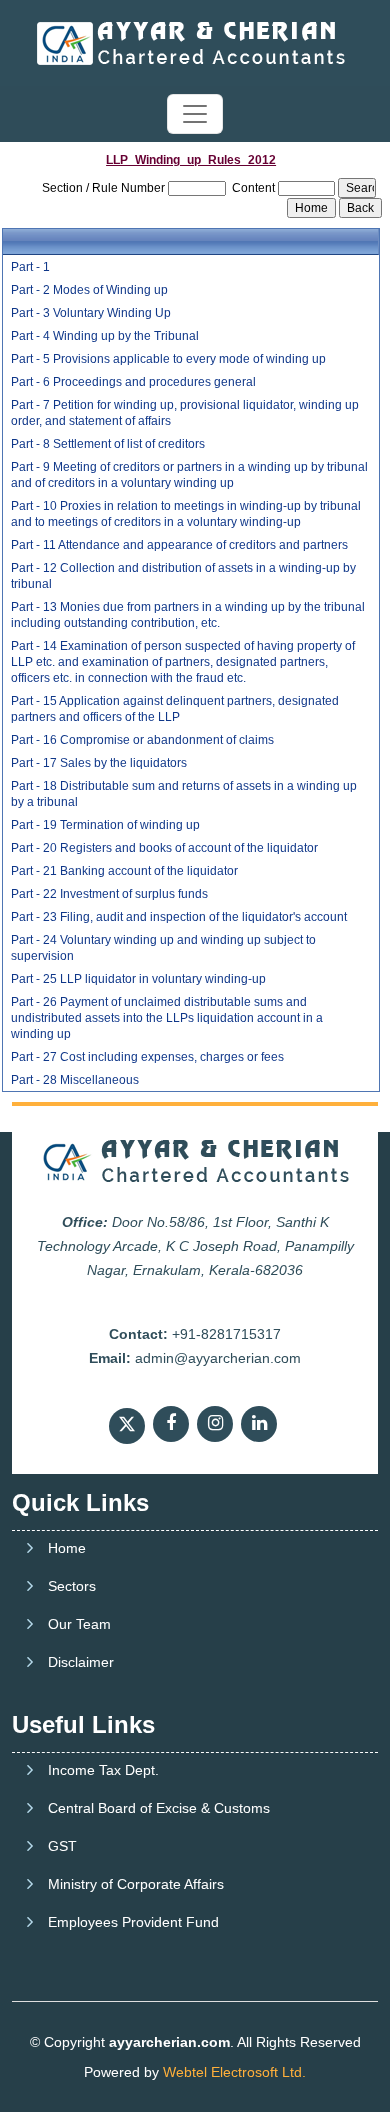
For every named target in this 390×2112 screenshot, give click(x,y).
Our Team (79, 1624)
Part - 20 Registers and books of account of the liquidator (164, 848)
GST (62, 1846)
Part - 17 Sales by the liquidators (99, 763)
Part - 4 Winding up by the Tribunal (105, 336)
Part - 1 (30, 267)
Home (67, 1548)
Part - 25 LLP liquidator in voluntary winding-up (138, 979)
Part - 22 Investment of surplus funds (109, 894)
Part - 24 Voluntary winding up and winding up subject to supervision (163, 948)
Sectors (72, 1586)
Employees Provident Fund (133, 1922)
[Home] (195, 42)
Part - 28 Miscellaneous (75, 1080)
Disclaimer (81, 1662)
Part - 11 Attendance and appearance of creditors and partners (179, 545)
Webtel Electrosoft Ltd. (234, 2072)
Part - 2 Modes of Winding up (89, 290)
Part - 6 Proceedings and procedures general (133, 382)
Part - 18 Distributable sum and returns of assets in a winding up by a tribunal (184, 794)
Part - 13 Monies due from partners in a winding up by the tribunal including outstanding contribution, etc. (188, 615)
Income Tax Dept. (103, 1770)
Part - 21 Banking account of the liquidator (124, 871)
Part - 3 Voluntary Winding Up (91, 313)
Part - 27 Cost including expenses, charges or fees (147, 1057)
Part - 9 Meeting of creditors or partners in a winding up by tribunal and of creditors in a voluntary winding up (189, 475)
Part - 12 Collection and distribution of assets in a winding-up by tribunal (183, 576)
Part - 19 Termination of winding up (105, 825)
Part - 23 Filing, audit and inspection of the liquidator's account (179, 917)
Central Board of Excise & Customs (159, 1808)
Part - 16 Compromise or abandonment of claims (142, 740)
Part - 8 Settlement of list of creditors (108, 444)
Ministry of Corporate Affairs (136, 1884)
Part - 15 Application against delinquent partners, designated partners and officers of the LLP (175, 709)
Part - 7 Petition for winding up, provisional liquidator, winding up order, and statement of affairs (185, 413)
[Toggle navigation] (195, 114)
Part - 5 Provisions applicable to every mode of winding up (168, 359)
